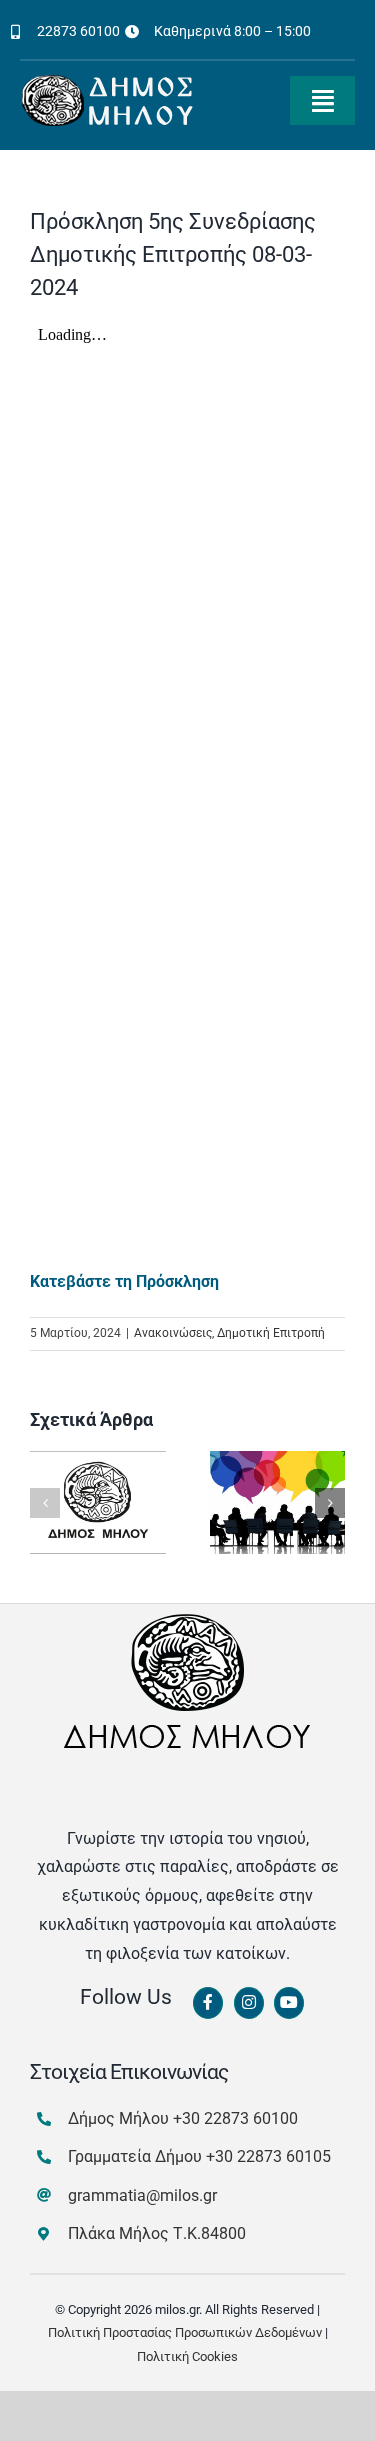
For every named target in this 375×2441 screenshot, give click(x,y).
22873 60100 (78, 31)
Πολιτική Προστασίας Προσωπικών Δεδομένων (185, 2332)
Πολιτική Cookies (187, 2356)
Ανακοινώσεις (173, 1333)
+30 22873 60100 (235, 2118)
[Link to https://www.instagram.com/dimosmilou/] (249, 2003)
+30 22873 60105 (268, 2156)
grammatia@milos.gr (142, 2195)
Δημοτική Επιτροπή (271, 1333)
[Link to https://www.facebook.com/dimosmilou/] (208, 2003)
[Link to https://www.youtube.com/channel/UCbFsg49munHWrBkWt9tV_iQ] (289, 2003)
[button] (45, 1503)
